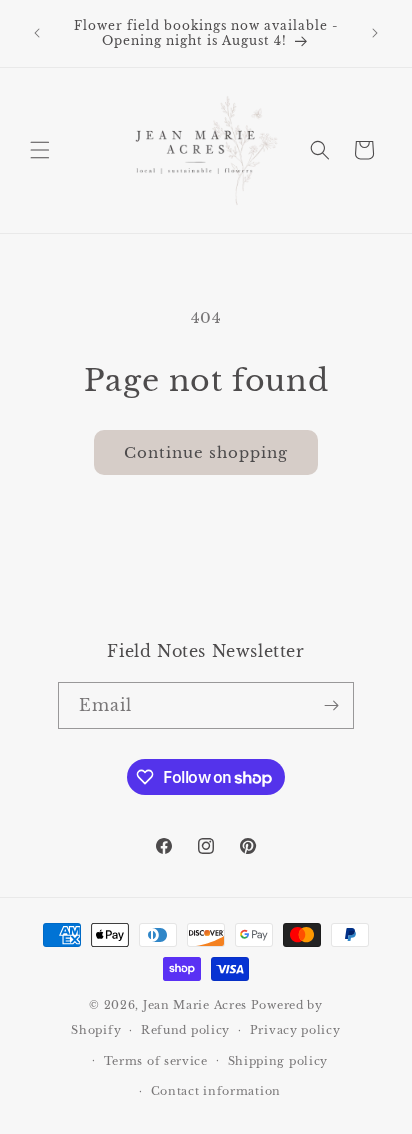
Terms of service (156, 1061)
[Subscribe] (331, 705)
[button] (40, 150)
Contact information (216, 1091)
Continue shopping (206, 452)
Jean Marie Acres (195, 1005)
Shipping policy (278, 1061)
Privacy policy (295, 1030)
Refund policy (185, 1030)
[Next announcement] (375, 33)
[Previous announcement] (37, 33)
